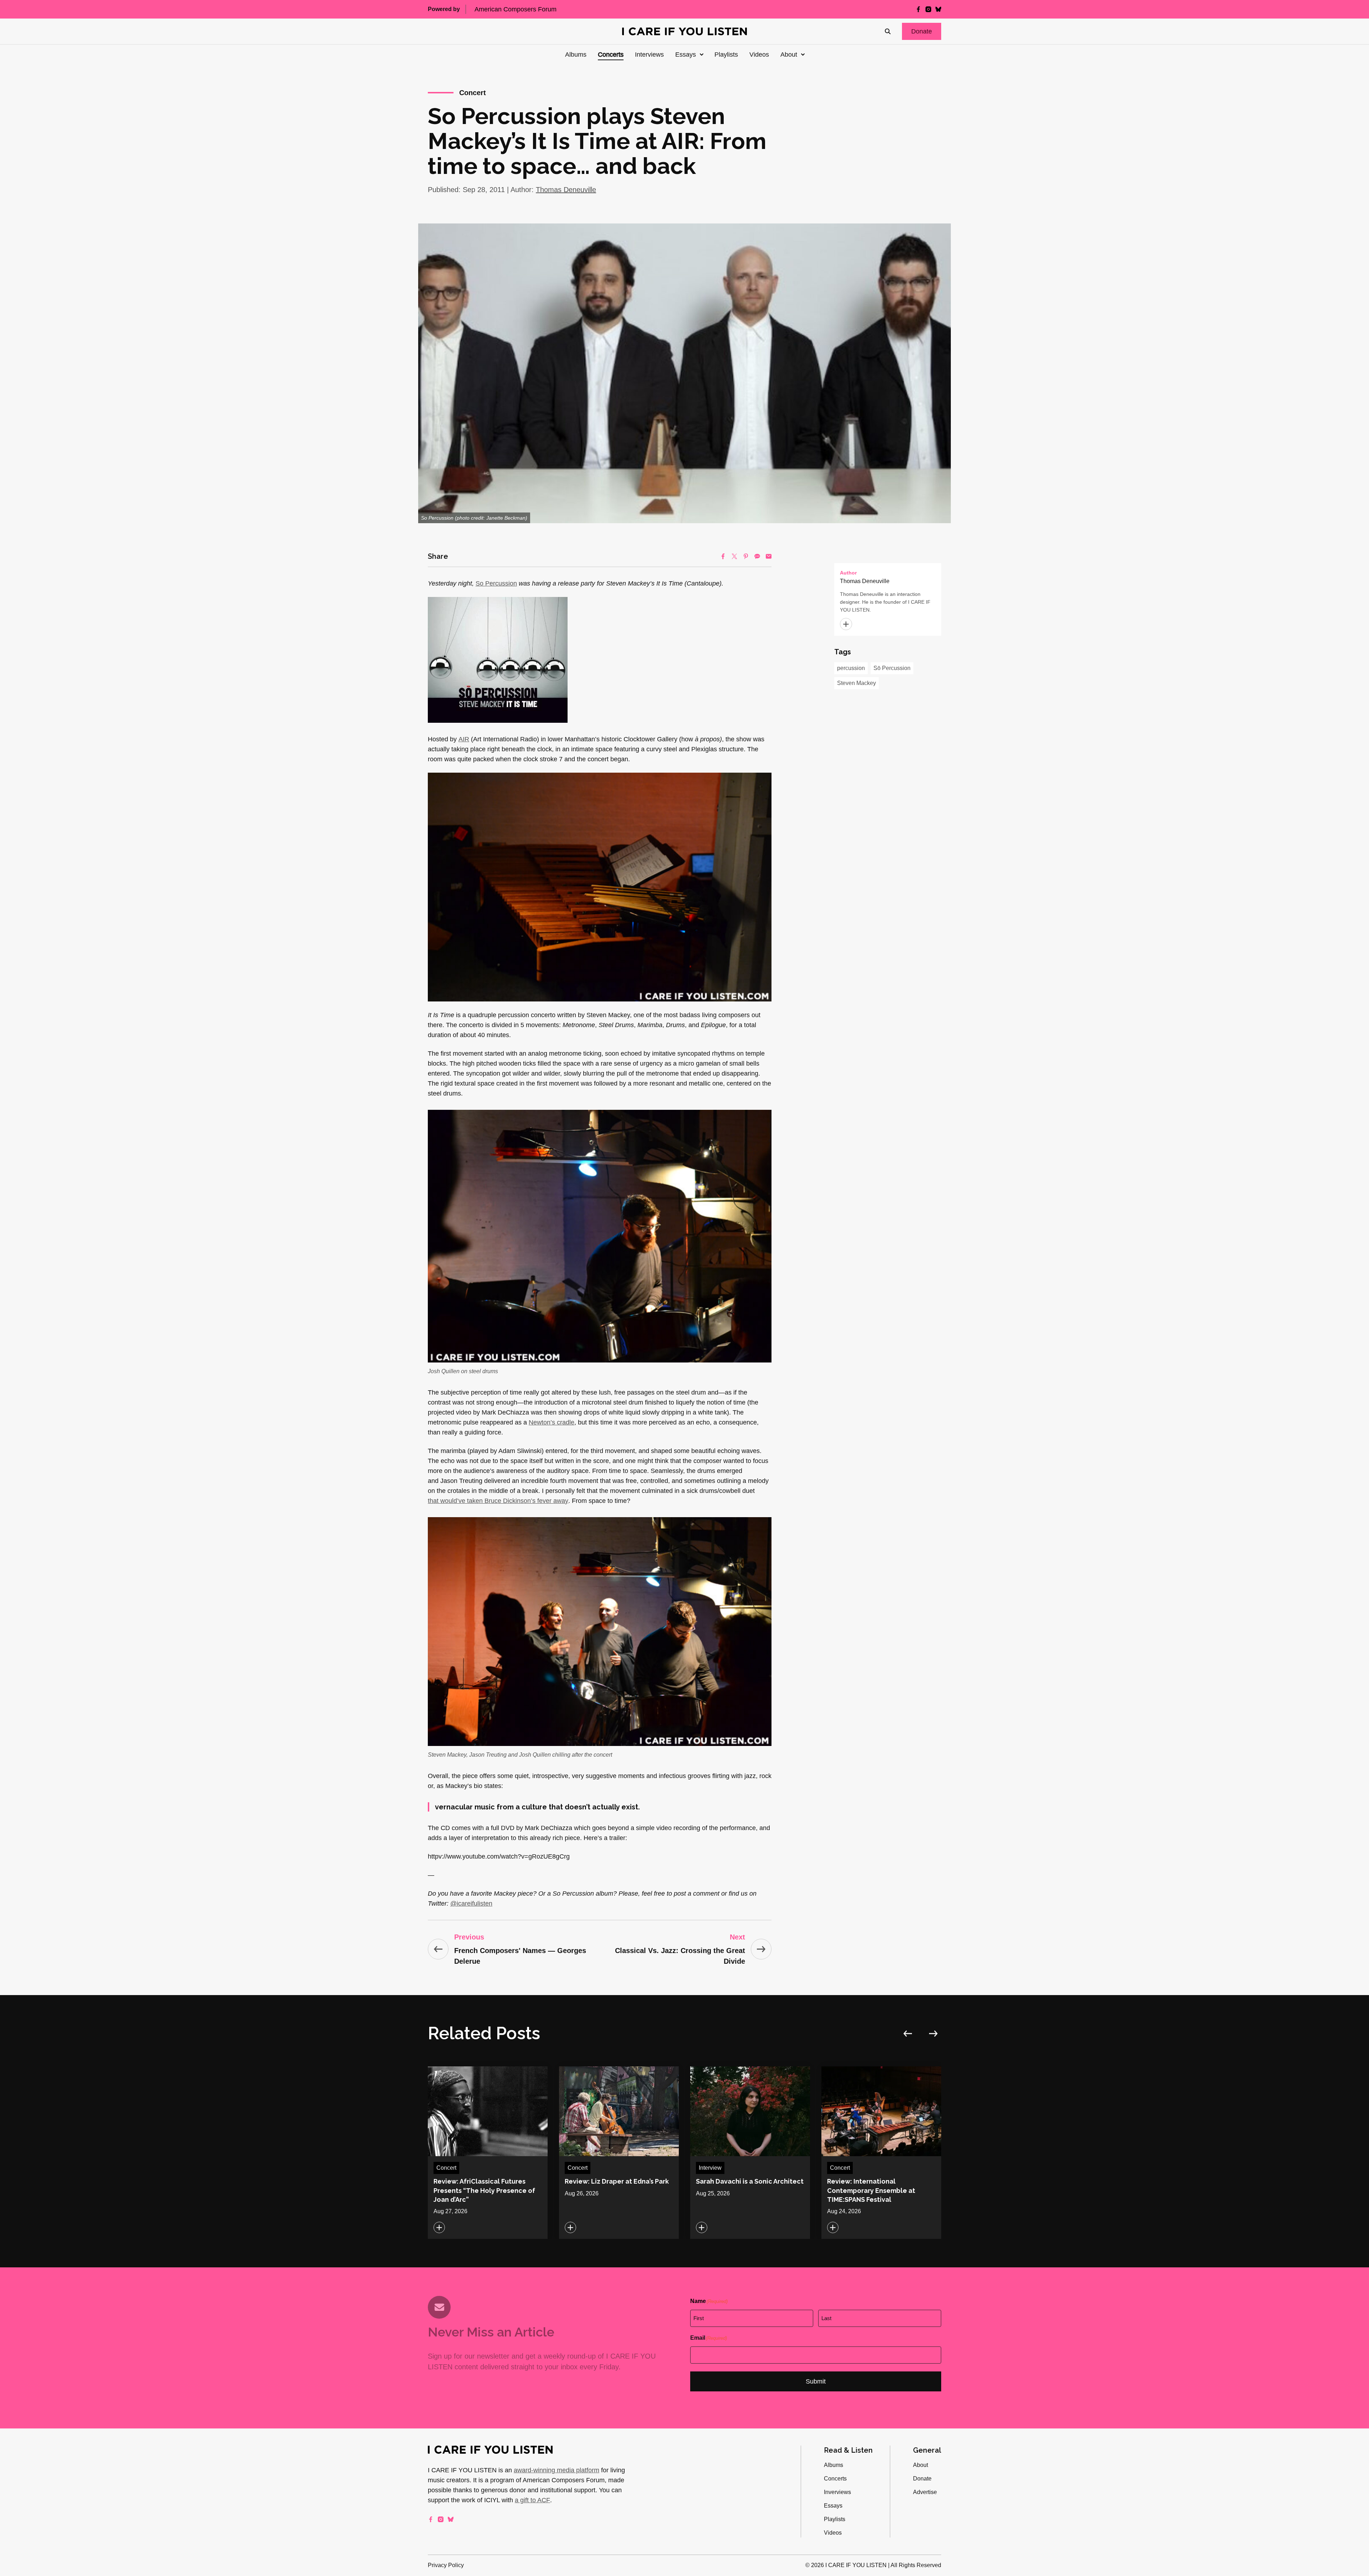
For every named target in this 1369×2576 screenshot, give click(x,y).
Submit (816, 2381)
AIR (464, 739)
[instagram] (928, 9)
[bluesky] (938, 9)
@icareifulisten (471, 1903)
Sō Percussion (892, 668)
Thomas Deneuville (566, 190)
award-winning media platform (557, 2470)
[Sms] (757, 556)
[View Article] (488, 2153)
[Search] (888, 31)
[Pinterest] (746, 556)
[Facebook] (723, 556)
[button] (922, 31)
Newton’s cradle (552, 1422)
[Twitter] (734, 556)
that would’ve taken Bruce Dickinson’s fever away (498, 1501)
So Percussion (496, 583)
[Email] (769, 556)
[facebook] (918, 9)
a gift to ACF (532, 2500)
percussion (851, 668)
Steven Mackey (857, 683)
